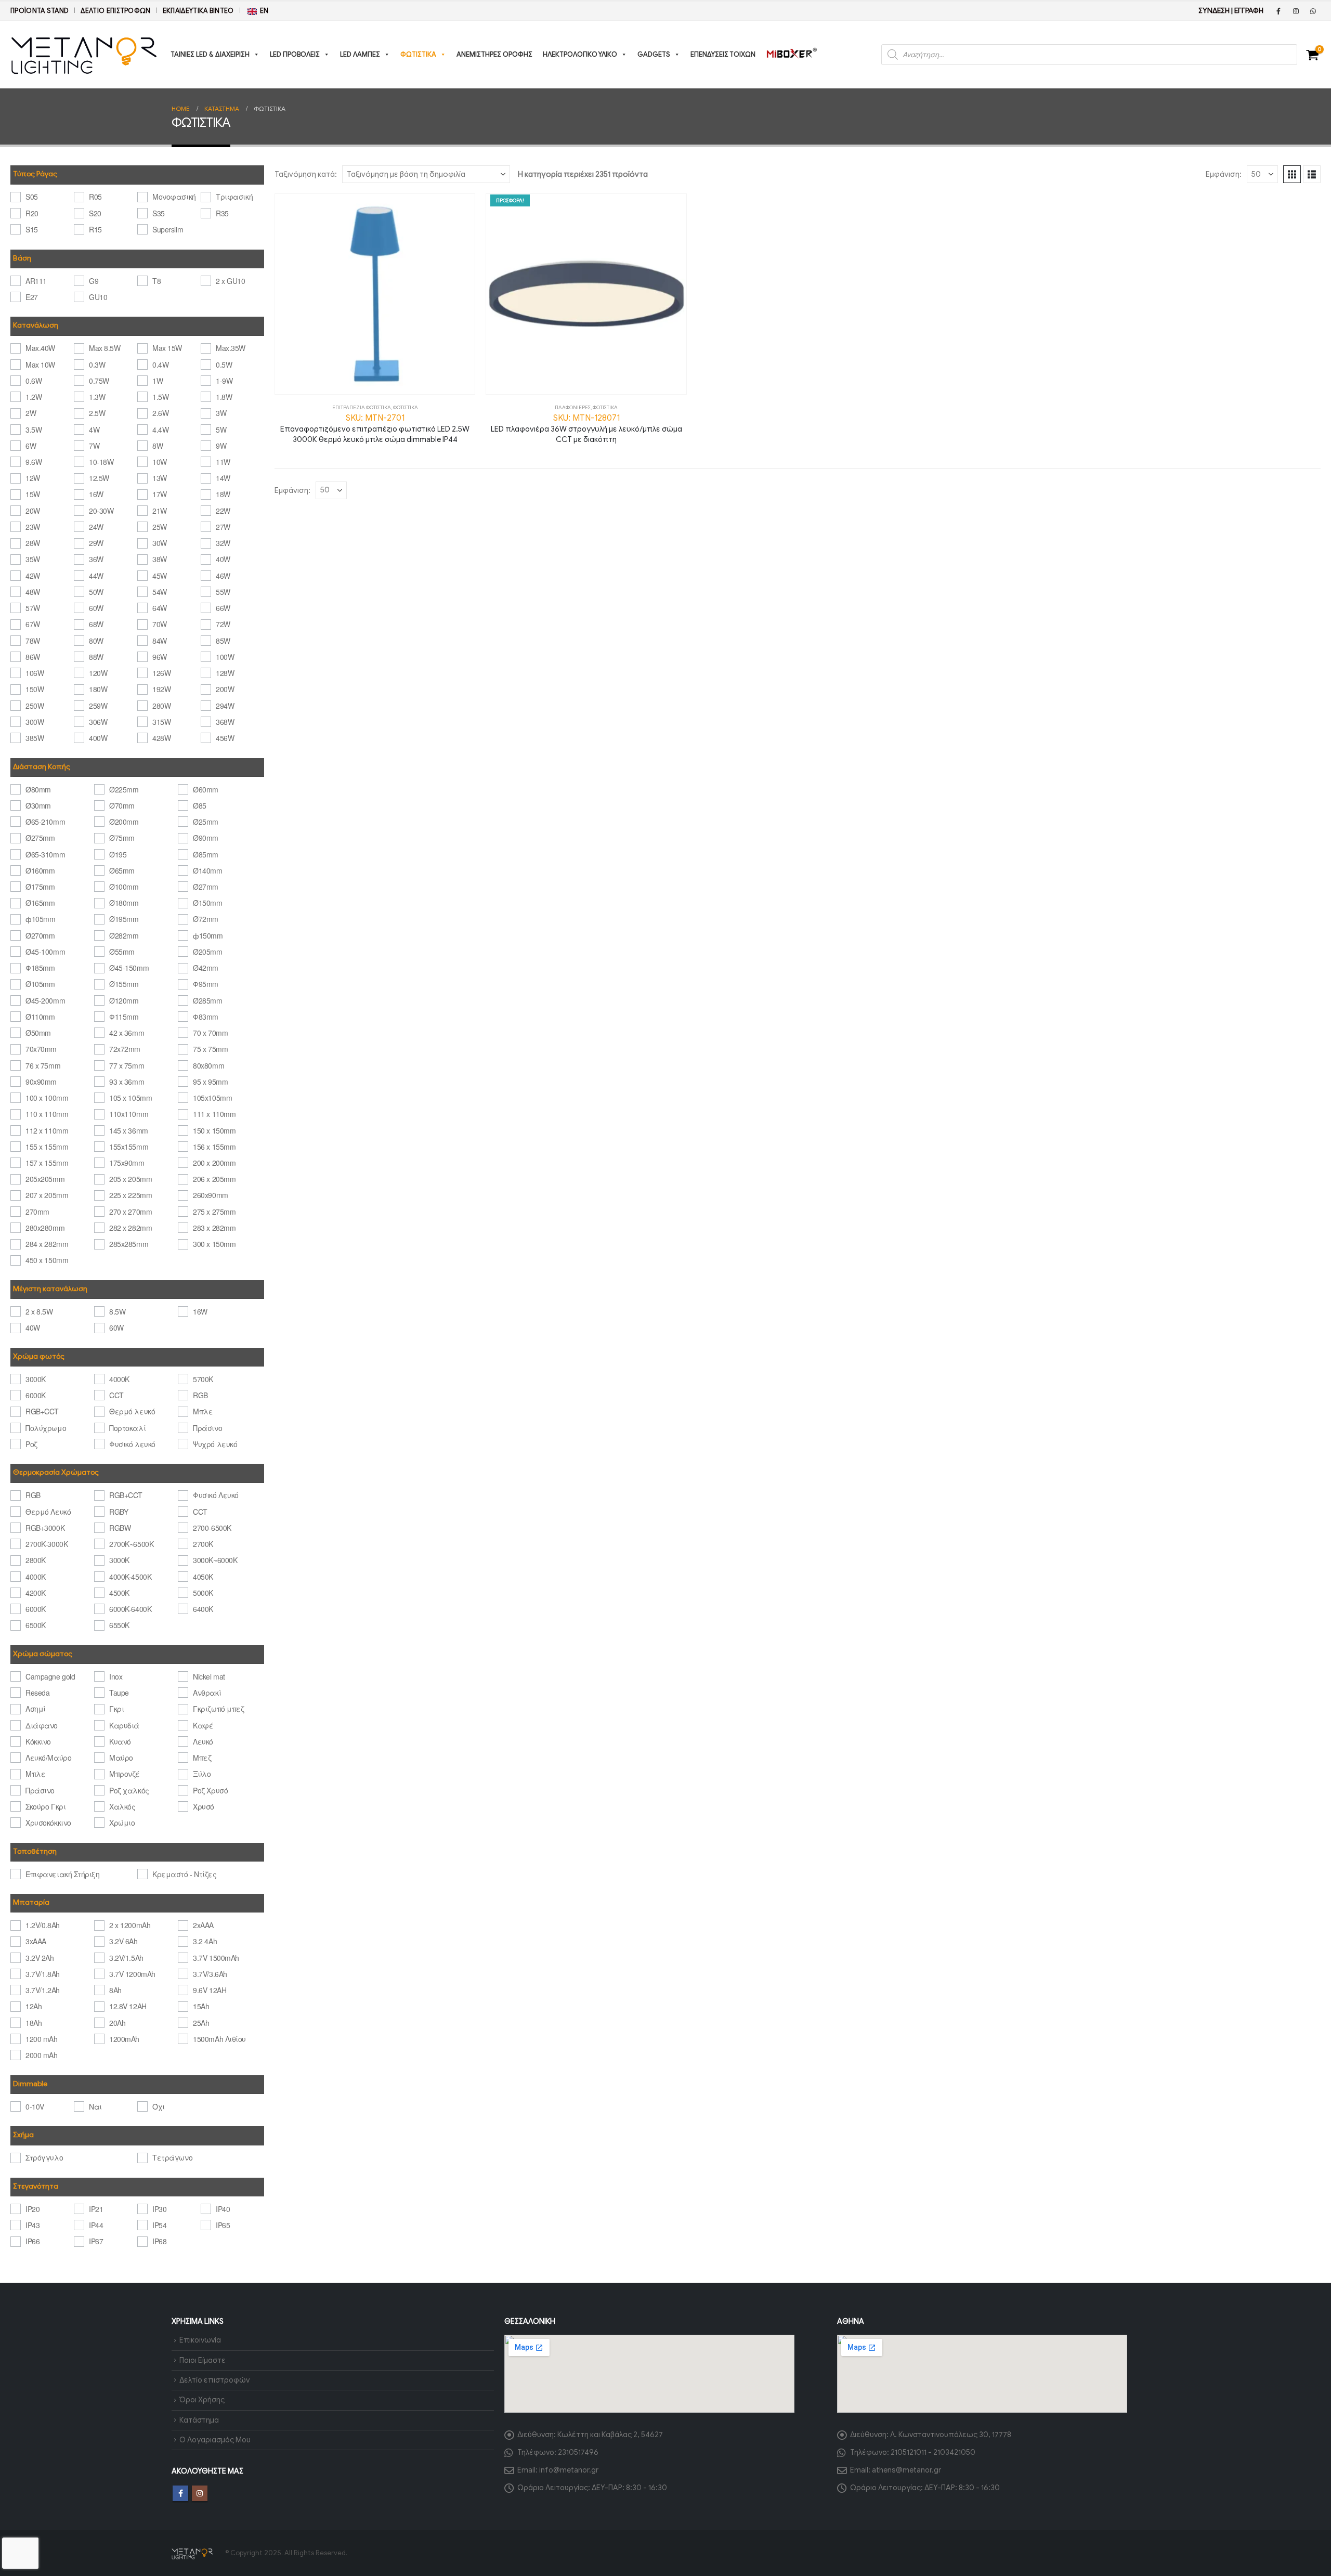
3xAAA (36, 1941)
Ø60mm (206, 789)
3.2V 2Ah (40, 1958)
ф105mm (40, 919)
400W (98, 738)
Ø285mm (207, 1000)
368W (225, 722)
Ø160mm (40, 870)
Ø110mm (40, 1017)
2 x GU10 (230, 281)
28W (33, 543)
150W (35, 689)
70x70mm (41, 1049)
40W (223, 559)
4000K (119, 1379)
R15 (95, 229)
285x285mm (129, 1244)
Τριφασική (234, 197)
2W (31, 413)
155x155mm (129, 1147)
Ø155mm (124, 984)
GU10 (98, 297)
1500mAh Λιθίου (219, 2039)
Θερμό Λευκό (48, 1512)
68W (96, 624)
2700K (203, 1544)
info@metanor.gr (569, 2470)
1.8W (224, 397)
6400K (203, 1609)
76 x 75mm (43, 1065)
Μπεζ (202, 1758)
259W (98, 706)
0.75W (99, 381)
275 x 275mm (214, 1212)
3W (221, 413)
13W (160, 478)
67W (33, 624)
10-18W (101, 462)
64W (160, 608)
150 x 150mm (214, 1130)
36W (96, 559)
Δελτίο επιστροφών (115, 11)
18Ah (34, 2023)
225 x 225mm (131, 1195)
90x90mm (41, 1082)
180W (98, 689)
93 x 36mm (127, 1082)
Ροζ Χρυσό (210, 1790)
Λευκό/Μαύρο (48, 1758)
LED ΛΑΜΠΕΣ (360, 54)
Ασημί (36, 1709)
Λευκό (203, 1741)
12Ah (34, 2006)
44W (96, 576)
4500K (119, 1593)
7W (94, 446)
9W (221, 446)
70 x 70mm (210, 1033)
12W (33, 478)
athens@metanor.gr (906, 2470)
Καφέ (203, 1725)
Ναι (95, 2106)
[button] (1292, 174)
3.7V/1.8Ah (42, 1974)
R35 (222, 213)
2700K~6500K (131, 1544)
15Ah (201, 2006)
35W (33, 559)
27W (223, 527)
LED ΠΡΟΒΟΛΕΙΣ (295, 54)
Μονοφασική (174, 197)
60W (96, 608)
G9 (94, 281)
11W (223, 462)
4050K (203, 1577)
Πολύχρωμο (46, 1428)
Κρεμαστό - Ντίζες (184, 1874)
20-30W (101, 511)
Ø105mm (40, 984)
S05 (32, 197)
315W (161, 722)
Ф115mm (124, 1017)
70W (160, 624)
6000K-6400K (130, 1609)
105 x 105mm (131, 1098)
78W (33, 641)
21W (160, 511)
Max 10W (40, 365)
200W (225, 689)
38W (160, 559)
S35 (159, 213)
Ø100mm (124, 887)
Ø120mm (124, 1000)
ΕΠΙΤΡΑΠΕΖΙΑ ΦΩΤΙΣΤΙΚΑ (362, 407)
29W (96, 543)
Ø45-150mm (129, 968)
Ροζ (31, 1444)
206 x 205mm (214, 1179)
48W (33, 592)
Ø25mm (206, 822)
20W (33, 511)
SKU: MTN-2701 (375, 428)
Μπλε (203, 1411)
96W (160, 657)
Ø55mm (122, 952)
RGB (200, 1395)
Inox (116, 1676)
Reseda (37, 1693)
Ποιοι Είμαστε (203, 2360)
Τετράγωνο (172, 2157)
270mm (37, 1212)
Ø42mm (206, 968)
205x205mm (45, 1179)
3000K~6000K (215, 1560)
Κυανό (120, 1741)
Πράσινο (207, 1428)
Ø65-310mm (45, 854)
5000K (203, 1593)
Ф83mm (206, 1017)
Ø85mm (206, 854)
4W (94, 430)
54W (160, 592)
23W (33, 527)
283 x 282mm (214, 1228)
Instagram (200, 2493)
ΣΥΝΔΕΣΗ (1214, 11)
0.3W (97, 365)
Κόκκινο (38, 1741)
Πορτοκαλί (127, 1428)
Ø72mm (206, 919)
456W (225, 738)
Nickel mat (209, 1676)
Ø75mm (122, 838)
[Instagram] (1296, 11)
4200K (36, 1593)
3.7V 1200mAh (132, 1974)
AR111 (36, 281)
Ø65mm (122, 870)
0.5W (224, 365)
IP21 (96, 2209)
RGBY (119, 1512)
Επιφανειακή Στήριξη (62, 1874)
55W (223, 592)
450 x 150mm (47, 1260)
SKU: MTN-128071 (586, 428)
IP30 (159, 2209)
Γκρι (116, 1709)
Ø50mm (38, 1033)
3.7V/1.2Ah (42, 1990)
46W (223, 576)
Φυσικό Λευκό (216, 1495)
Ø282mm (124, 935)
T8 (156, 281)
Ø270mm (40, 935)
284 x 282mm (47, 1244)
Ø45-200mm (45, 1000)
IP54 (159, 2225)
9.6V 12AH (210, 1990)
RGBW (120, 1528)
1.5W (160, 397)
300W (35, 722)
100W (225, 657)
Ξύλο (202, 1774)
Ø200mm (124, 822)
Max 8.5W (105, 348)
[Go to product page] (375, 294)
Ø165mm (40, 903)
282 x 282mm (131, 1228)
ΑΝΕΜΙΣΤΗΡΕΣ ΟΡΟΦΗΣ (494, 54)
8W (158, 446)
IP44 (96, 2225)
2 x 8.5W (39, 1311)
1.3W (97, 397)
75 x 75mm (210, 1049)
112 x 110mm (47, 1130)
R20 (32, 213)
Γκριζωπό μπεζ (218, 1709)
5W (221, 430)
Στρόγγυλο (44, 2157)
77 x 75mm (127, 1065)
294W (225, 706)
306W (98, 722)
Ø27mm (206, 887)
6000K (36, 1395)
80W (96, 641)
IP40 (223, 2209)
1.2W (34, 397)
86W (33, 657)
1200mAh (124, 2039)
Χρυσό (204, 1806)
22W (223, 511)
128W (225, 673)
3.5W (34, 430)
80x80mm (208, 1065)
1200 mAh (41, 2039)
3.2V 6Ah (123, 1941)
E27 (32, 297)
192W (161, 689)
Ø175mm (40, 887)
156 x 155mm (214, 1147)
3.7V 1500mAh (216, 1958)
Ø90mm (206, 838)
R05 (95, 197)
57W (33, 608)
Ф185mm (40, 968)
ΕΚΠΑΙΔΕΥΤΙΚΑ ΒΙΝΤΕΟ (198, 11)
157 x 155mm (47, 1163)
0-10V (35, 2106)
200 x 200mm (214, 1163)
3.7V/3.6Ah (210, 1974)
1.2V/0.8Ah (42, 1925)
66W (223, 608)
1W (158, 381)
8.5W (117, 1311)
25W (160, 527)
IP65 (223, 2225)
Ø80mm (38, 789)
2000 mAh (41, 2055)
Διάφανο (42, 1725)
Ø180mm (124, 903)
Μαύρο (121, 1758)
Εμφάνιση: (1224, 174)
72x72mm (125, 1049)
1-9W (224, 381)
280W (161, 706)
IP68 (159, 2241)
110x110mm (129, 1114)
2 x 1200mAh (130, 1925)
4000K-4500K (130, 1577)
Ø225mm (124, 789)
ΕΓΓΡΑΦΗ (1249, 11)
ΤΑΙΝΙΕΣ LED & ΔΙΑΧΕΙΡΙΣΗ (210, 54)
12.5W (99, 478)
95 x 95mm (210, 1082)
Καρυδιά (124, 1725)
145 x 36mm (128, 1130)
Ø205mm (207, 952)
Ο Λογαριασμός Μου (215, 2440)
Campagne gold (50, 1676)
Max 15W (167, 348)
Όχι (159, 2106)
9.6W (34, 462)
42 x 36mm (127, 1033)
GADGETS (654, 54)
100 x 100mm (47, 1098)
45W (160, 576)
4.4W (160, 430)
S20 (95, 213)
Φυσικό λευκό (132, 1444)
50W (96, 592)
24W (96, 527)
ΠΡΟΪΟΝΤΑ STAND (40, 11)
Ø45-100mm (45, 952)
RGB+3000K (45, 1528)
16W (96, 494)
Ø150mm (207, 903)
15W (33, 494)
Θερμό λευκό (132, 1411)
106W (35, 673)
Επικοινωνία (200, 2340)
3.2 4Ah (205, 1941)
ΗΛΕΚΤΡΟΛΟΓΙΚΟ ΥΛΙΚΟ (580, 54)
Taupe (119, 1693)
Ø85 (200, 805)
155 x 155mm (47, 1147)
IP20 (32, 2209)
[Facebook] (1278, 11)
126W (161, 673)
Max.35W (231, 348)
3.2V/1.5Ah (126, 1958)
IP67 (96, 2241)
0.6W (34, 381)
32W (223, 543)
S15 (32, 229)
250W (35, 706)
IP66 (32, 2241)
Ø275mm (40, 838)
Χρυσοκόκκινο (48, 1823)
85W (223, 641)
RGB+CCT (42, 1411)
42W (33, 576)
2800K (36, 1560)
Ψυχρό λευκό (215, 1444)
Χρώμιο (122, 1823)
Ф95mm (206, 984)
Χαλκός (122, 1806)
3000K (36, 1379)
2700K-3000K (47, 1544)
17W (160, 494)
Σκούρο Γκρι (45, 1806)
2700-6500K (212, 1528)
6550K (119, 1625)
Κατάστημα (199, 2420)
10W (160, 462)
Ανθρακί (207, 1693)
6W (31, 446)
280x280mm (45, 1228)
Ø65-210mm (45, 822)
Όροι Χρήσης (202, 2400)
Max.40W (40, 348)
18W (223, 494)
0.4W (160, 365)
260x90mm (210, 1195)
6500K (36, 1625)
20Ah (117, 2023)
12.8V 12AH (128, 2006)
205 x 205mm (131, 1179)
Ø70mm (122, 805)
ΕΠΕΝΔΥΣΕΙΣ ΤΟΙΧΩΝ (723, 54)
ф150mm (208, 935)
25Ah (201, 2023)
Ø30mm (38, 805)
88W (96, 657)
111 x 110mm (214, 1114)
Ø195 (118, 854)
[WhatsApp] (1313, 11)
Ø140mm (207, 870)
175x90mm (127, 1163)
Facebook (180, 2493)
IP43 (32, 2225)
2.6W (160, 413)
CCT (116, 1395)
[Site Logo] (84, 55)
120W (98, 673)
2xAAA (203, 1925)
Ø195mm (124, 919)
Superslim (168, 229)
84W (160, 641)
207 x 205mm (47, 1195)
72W (223, 624)
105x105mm (212, 1098)
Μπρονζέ (125, 1774)
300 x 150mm (214, 1244)
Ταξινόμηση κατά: (306, 174)
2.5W (97, 413)
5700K (203, 1379)
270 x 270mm (131, 1212)
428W (161, 738)
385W (35, 738)
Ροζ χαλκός (129, 1790)
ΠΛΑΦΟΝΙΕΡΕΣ (573, 407)
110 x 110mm (47, 1114)
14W (223, 478)
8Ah (115, 1990)
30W (160, 543)
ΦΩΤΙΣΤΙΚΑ (418, 54)
